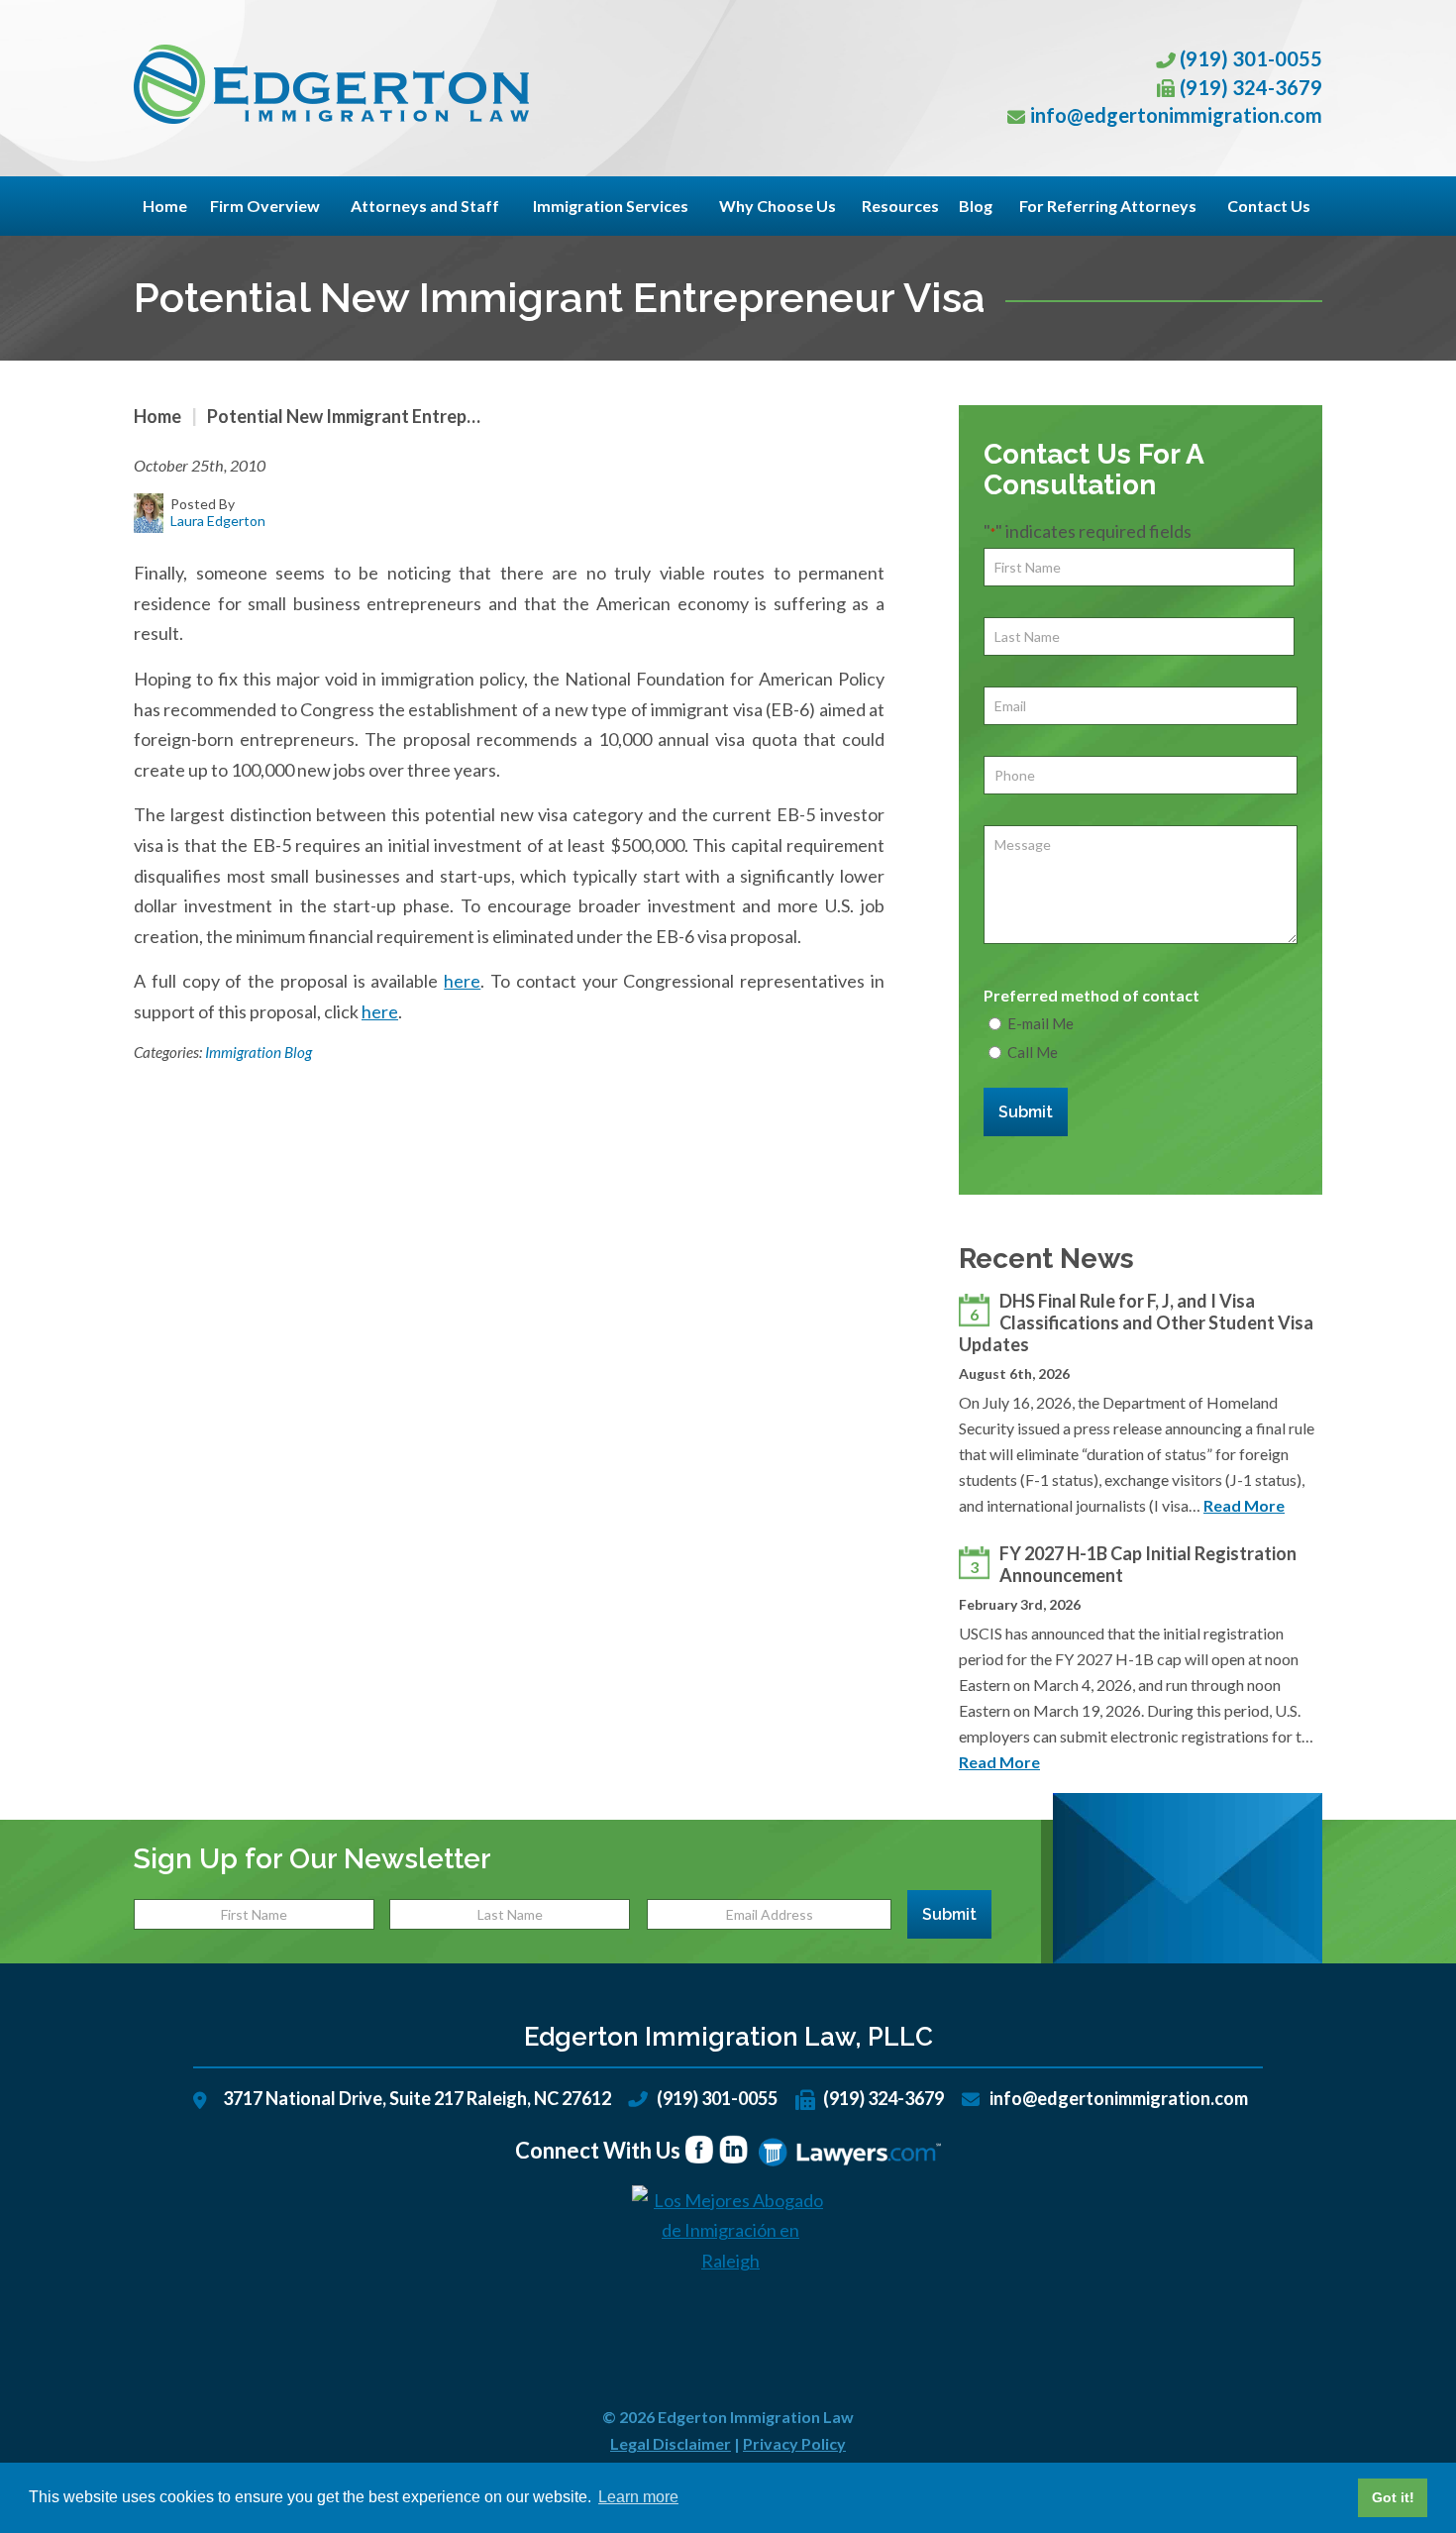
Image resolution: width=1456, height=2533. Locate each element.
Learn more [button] (638, 2497)
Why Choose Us (778, 206)
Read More (1244, 1505)
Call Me (1033, 1052)
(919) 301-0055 (1251, 58)
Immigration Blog (259, 1052)
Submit (1026, 1112)
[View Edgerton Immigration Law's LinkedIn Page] (734, 2153)
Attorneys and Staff (425, 206)
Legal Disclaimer (671, 2443)
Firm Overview (265, 206)
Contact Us (1269, 206)
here (462, 981)
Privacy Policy (794, 2443)
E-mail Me (1040, 1023)
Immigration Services (611, 206)
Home (165, 206)
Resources (900, 206)
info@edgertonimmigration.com (1176, 115)
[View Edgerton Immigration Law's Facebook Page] (700, 2153)
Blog (976, 206)
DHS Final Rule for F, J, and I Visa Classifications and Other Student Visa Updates (1136, 1322)
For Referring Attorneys (1108, 206)
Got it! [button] (1393, 2497)
